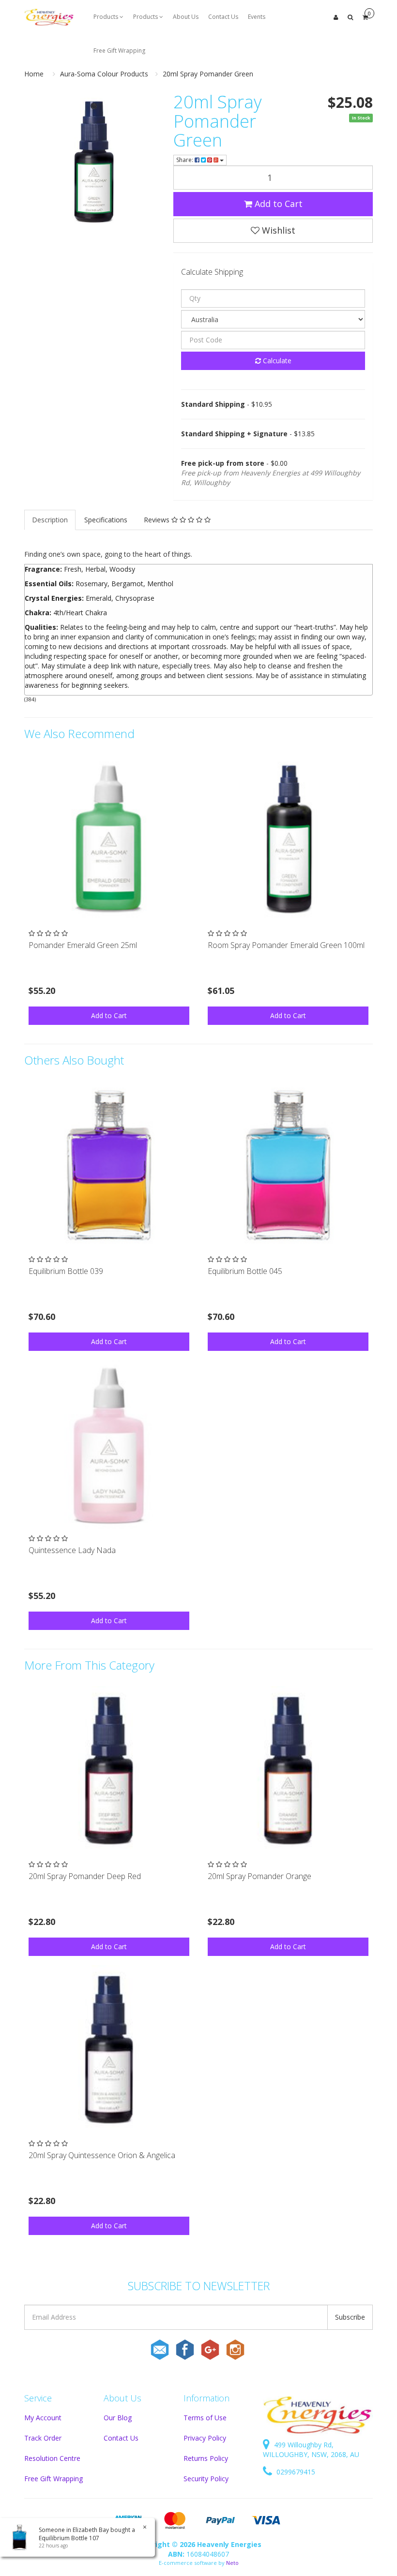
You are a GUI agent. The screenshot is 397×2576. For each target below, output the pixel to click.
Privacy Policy (205, 2438)
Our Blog (118, 2418)
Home (34, 74)
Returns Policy (206, 2458)
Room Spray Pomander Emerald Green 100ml (286, 945)
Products (107, 17)
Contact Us (223, 17)
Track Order (43, 2438)
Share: (185, 160)
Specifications (106, 520)
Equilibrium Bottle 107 (69, 2538)
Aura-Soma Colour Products (104, 74)
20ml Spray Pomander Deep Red (85, 1876)
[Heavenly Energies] (49, 17)
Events (257, 17)
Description (50, 520)
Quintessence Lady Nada (72, 1550)
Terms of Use (205, 2418)
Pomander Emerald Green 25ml (83, 945)
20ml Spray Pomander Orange (260, 1876)
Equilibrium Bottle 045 (245, 1271)
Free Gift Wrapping (119, 51)
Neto (232, 2563)
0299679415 (295, 2472)
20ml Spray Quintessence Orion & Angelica (102, 2155)
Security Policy (206, 2479)
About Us (186, 17)
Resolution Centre (52, 2458)
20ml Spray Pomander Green (208, 74)
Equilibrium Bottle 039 (66, 1271)
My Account (43, 2418)
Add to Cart (277, 204)
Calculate (276, 361)
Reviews (158, 520)
